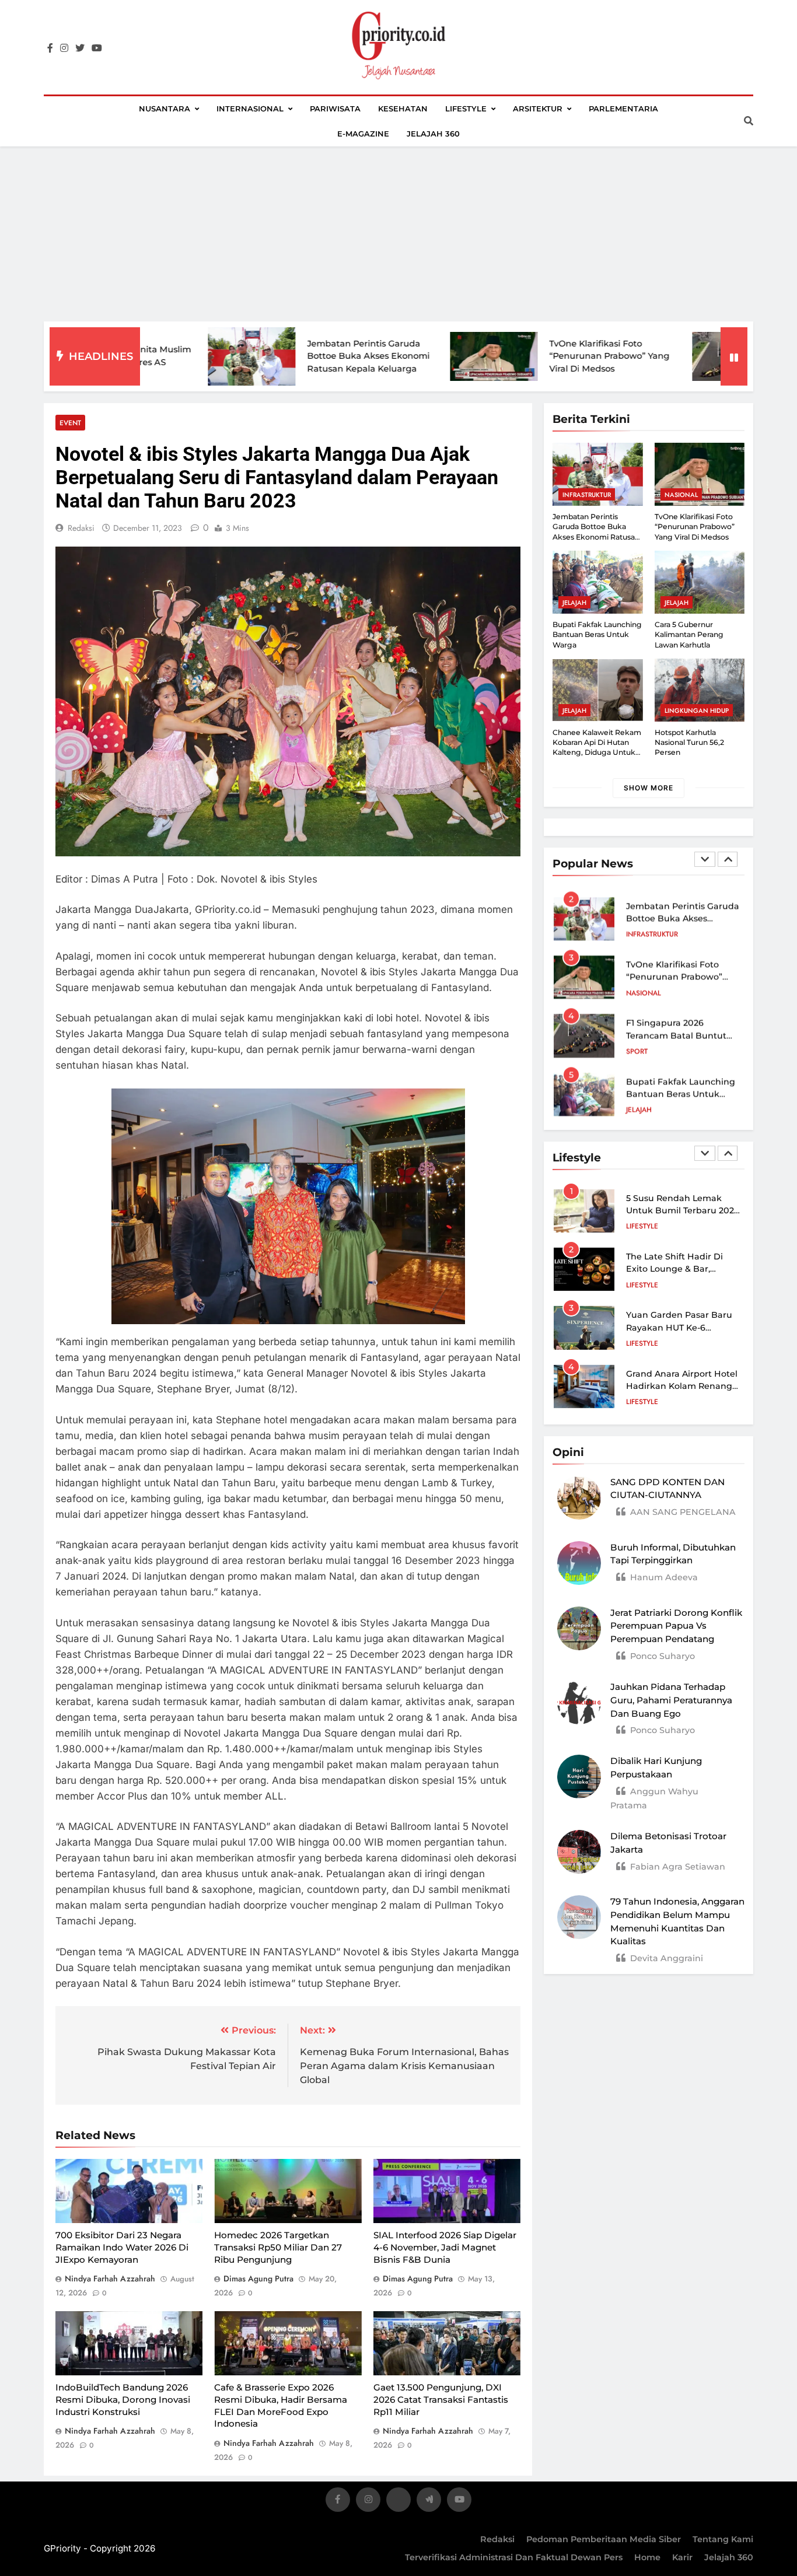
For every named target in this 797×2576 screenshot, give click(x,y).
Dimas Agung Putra (258, 2278)
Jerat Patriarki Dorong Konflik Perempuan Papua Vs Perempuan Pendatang (676, 1626)
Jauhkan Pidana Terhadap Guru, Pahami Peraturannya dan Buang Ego (671, 1700)
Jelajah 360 (433, 134)
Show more (649, 788)
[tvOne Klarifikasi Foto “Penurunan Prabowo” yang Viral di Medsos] (411, 356)
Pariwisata (335, 108)
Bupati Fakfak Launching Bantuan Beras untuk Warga (597, 635)
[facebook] (50, 48)
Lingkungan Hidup (697, 710)
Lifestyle (466, 108)
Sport (637, 1049)
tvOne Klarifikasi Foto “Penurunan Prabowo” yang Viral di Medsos (526, 356)
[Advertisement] (398, 234)
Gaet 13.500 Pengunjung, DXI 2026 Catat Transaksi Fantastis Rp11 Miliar (441, 2399)
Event (70, 423)
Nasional (681, 495)
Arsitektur (538, 108)
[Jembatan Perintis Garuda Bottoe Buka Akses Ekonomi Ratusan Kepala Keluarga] (169, 356)
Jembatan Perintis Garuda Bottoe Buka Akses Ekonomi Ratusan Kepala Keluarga (285, 356)
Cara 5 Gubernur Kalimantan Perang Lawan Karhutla (689, 635)
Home (647, 2557)
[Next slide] (728, 859)
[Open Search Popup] (749, 121)
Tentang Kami (723, 2539)
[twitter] (80, 48)
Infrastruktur (587, 495)
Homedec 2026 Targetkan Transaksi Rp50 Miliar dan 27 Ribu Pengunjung (278, 2247)
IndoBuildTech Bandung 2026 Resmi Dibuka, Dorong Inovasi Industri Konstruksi (123, 2399)
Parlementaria (623, 108)
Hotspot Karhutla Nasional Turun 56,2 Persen (689, 743)
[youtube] (97, 48)
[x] (398, 2502)
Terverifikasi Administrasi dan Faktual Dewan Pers (514, 2557)
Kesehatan (403, 108)
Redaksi (497, 2539)
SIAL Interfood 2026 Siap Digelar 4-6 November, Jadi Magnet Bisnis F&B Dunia (445, 2247)
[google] (429, 2502)
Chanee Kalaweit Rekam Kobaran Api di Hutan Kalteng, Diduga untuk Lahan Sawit (597, 748)
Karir (682, 2557)
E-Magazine (363, 134)
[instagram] (64, 48)
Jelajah (574, 603)
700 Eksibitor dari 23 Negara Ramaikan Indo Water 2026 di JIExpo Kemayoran (122, 2247)
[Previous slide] (705, 859)
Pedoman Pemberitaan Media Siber (604, 2539)
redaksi (81, 528)
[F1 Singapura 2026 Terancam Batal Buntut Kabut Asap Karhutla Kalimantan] (653, 356)
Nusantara (165, 108)
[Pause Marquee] (734, 356)
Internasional (250, 108)
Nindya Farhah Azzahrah (110, 2278)
